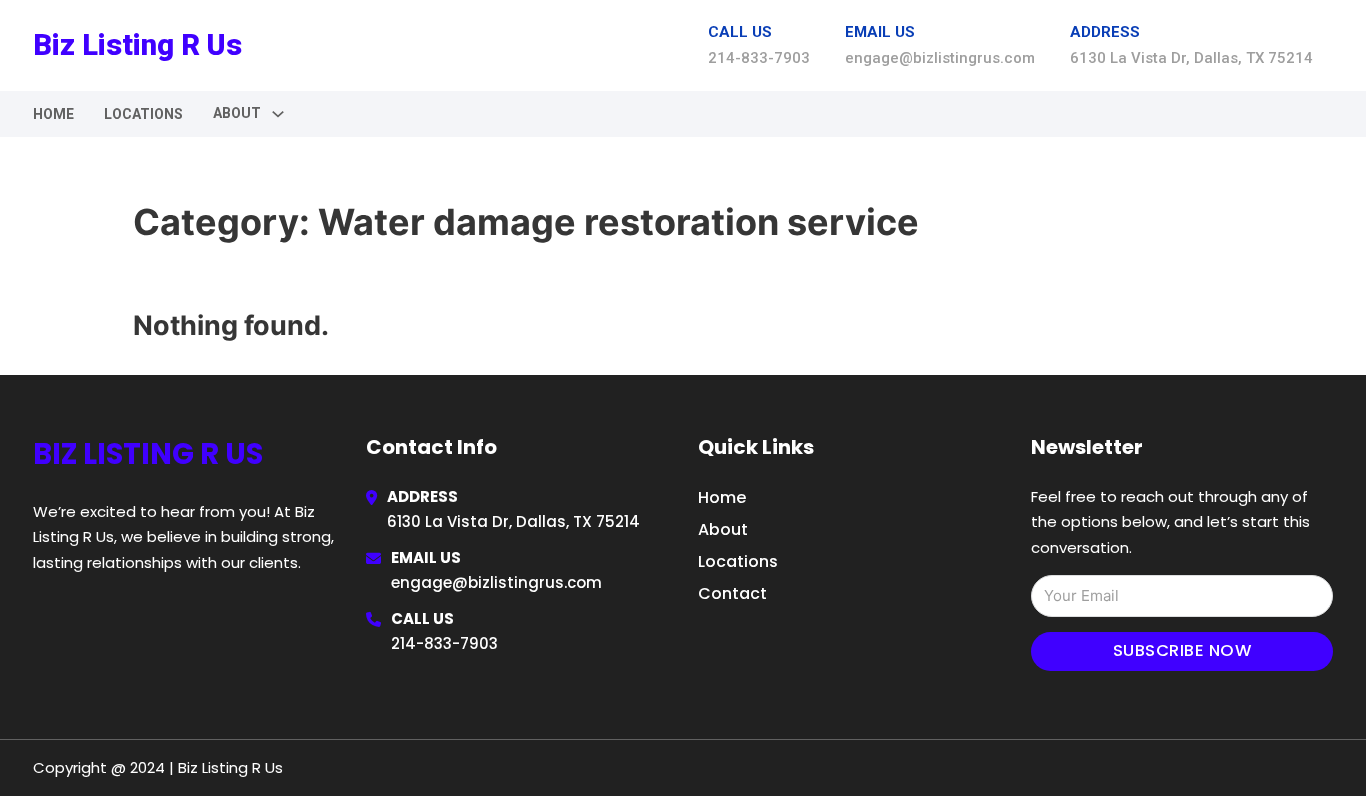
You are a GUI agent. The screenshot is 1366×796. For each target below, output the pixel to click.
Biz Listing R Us (137, 45)
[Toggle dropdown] (278, 114)
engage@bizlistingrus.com (496, 582)
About (723, 529)
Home (53, 114)
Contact (732, 593)
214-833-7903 (444, 643)
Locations (143, 114)
